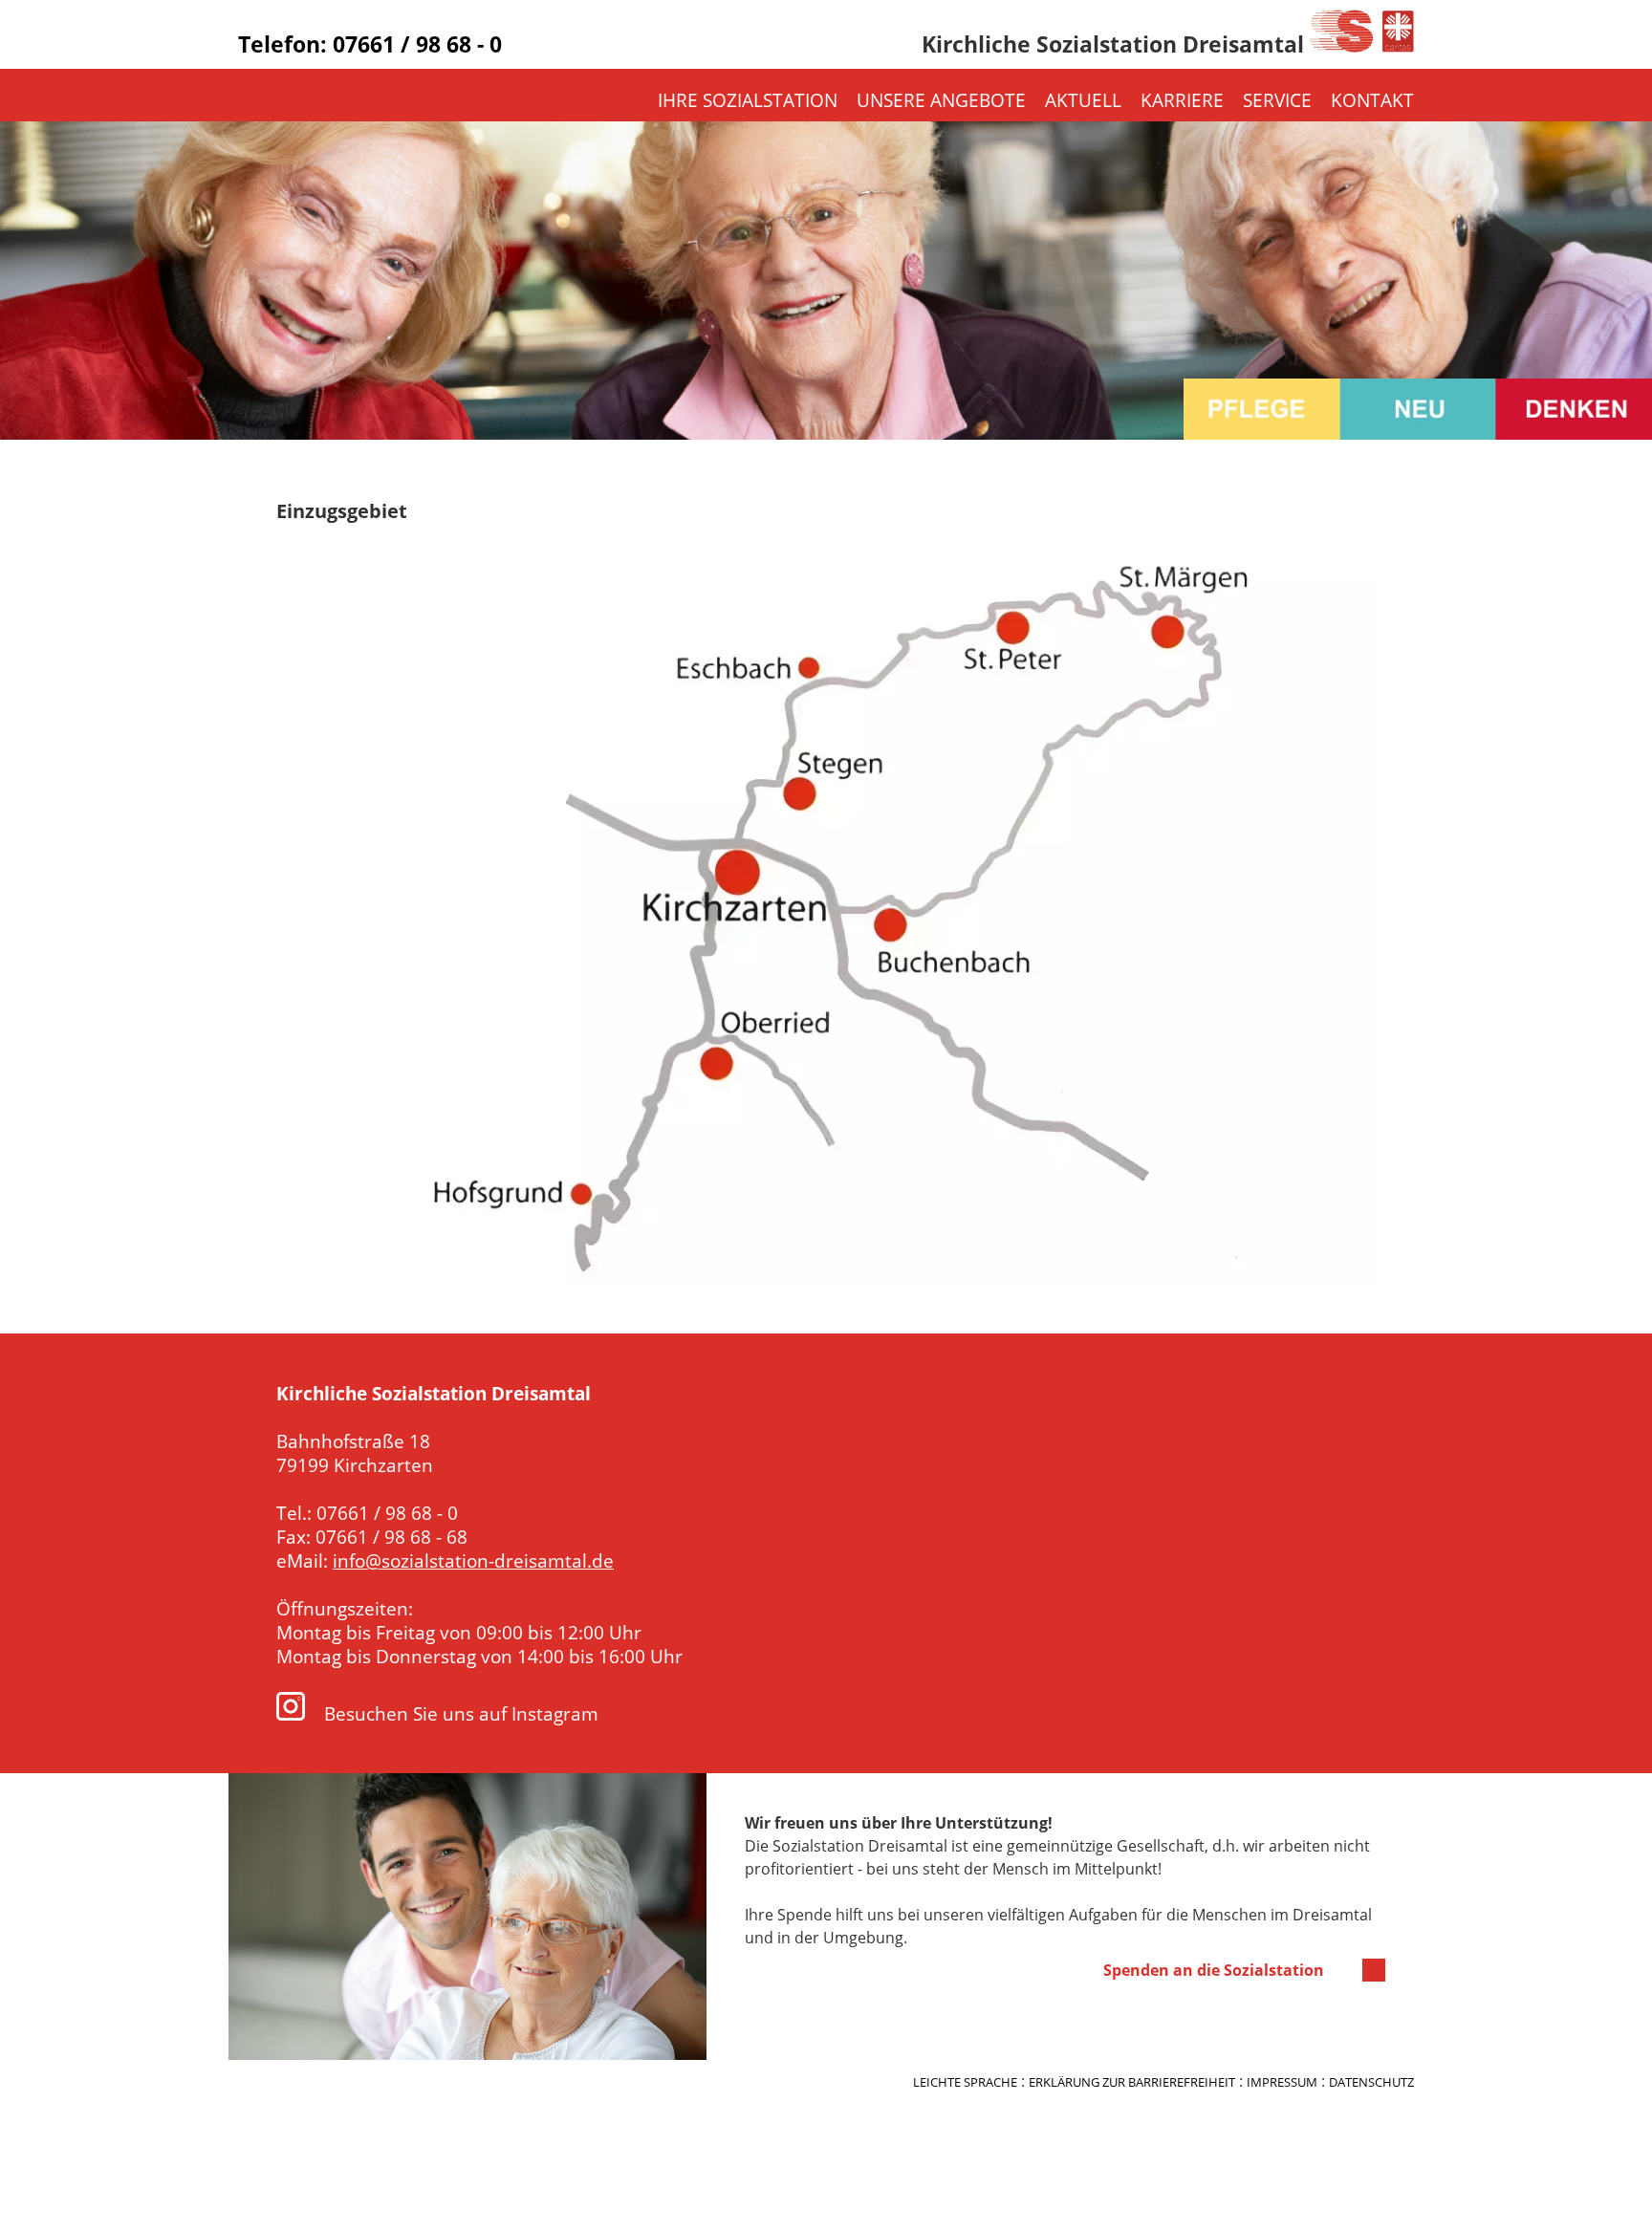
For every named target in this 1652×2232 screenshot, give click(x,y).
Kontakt (1372, 100)
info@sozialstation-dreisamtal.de (473, 1560)
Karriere (1182, 100)
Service (1277, 100)
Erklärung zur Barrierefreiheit (1132, 2082)
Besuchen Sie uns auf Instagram (459, 1713)
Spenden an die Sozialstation (1214, 1970)
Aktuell (1083, 100)
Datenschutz (1371, 2082)
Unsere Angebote (941, 100)
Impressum (1282, 2082)
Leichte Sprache (965, 2082)
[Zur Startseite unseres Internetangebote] (1362, 47)
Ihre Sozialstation (748, 100)
